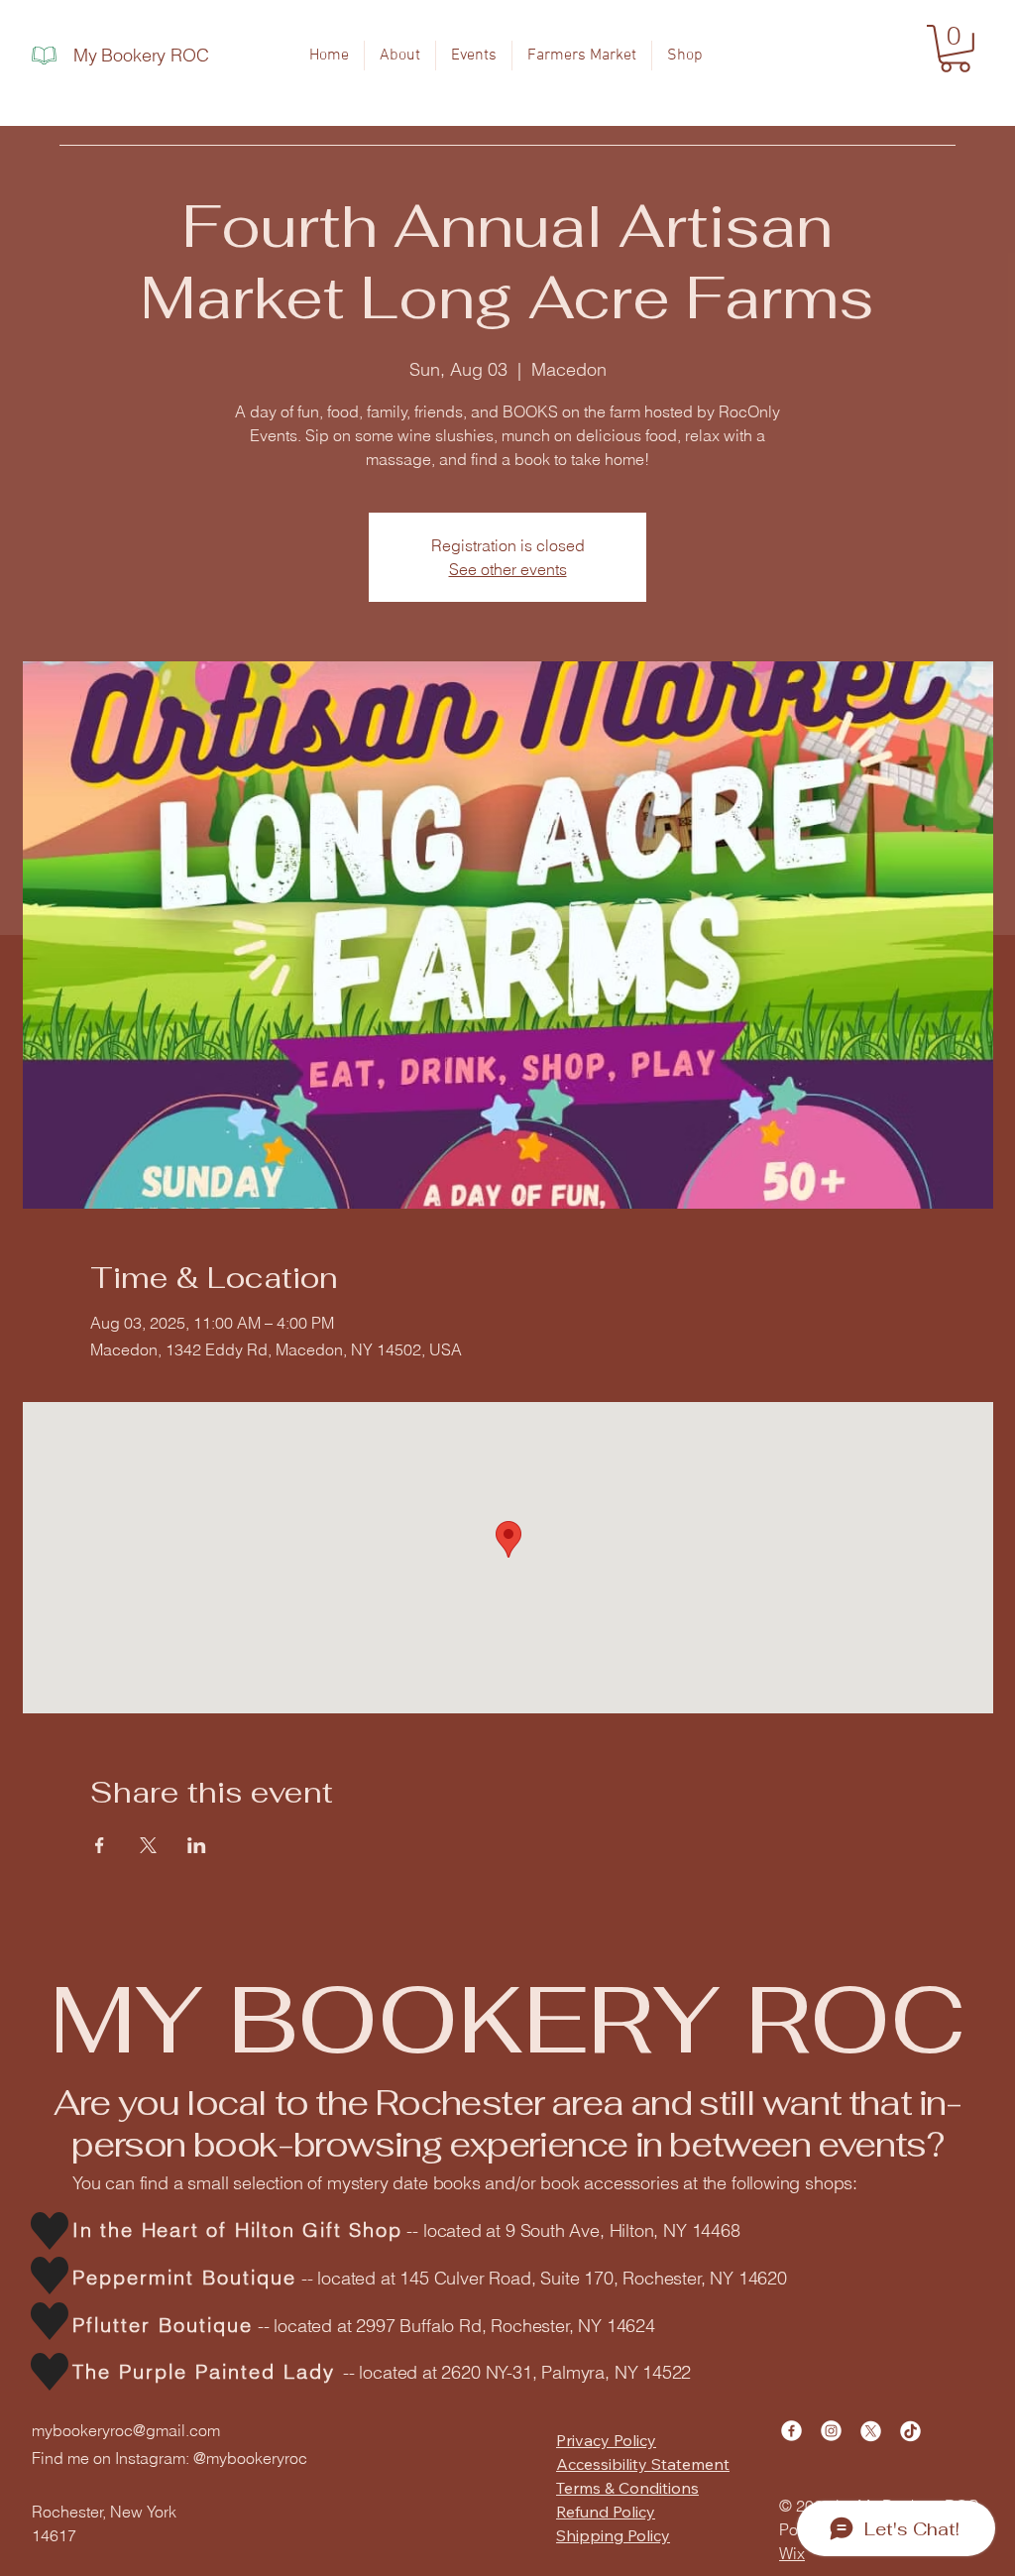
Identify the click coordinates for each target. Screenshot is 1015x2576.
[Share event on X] (148, 1845)
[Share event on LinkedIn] (197, 1845)
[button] (955, 49)
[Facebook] (791, 2431)
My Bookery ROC (141, 55)
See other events (508, 569)
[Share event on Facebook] (100, 1845)
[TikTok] (910, 2431)
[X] (871, 2431)
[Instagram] (831, 2431)
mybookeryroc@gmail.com (126, 2430)
